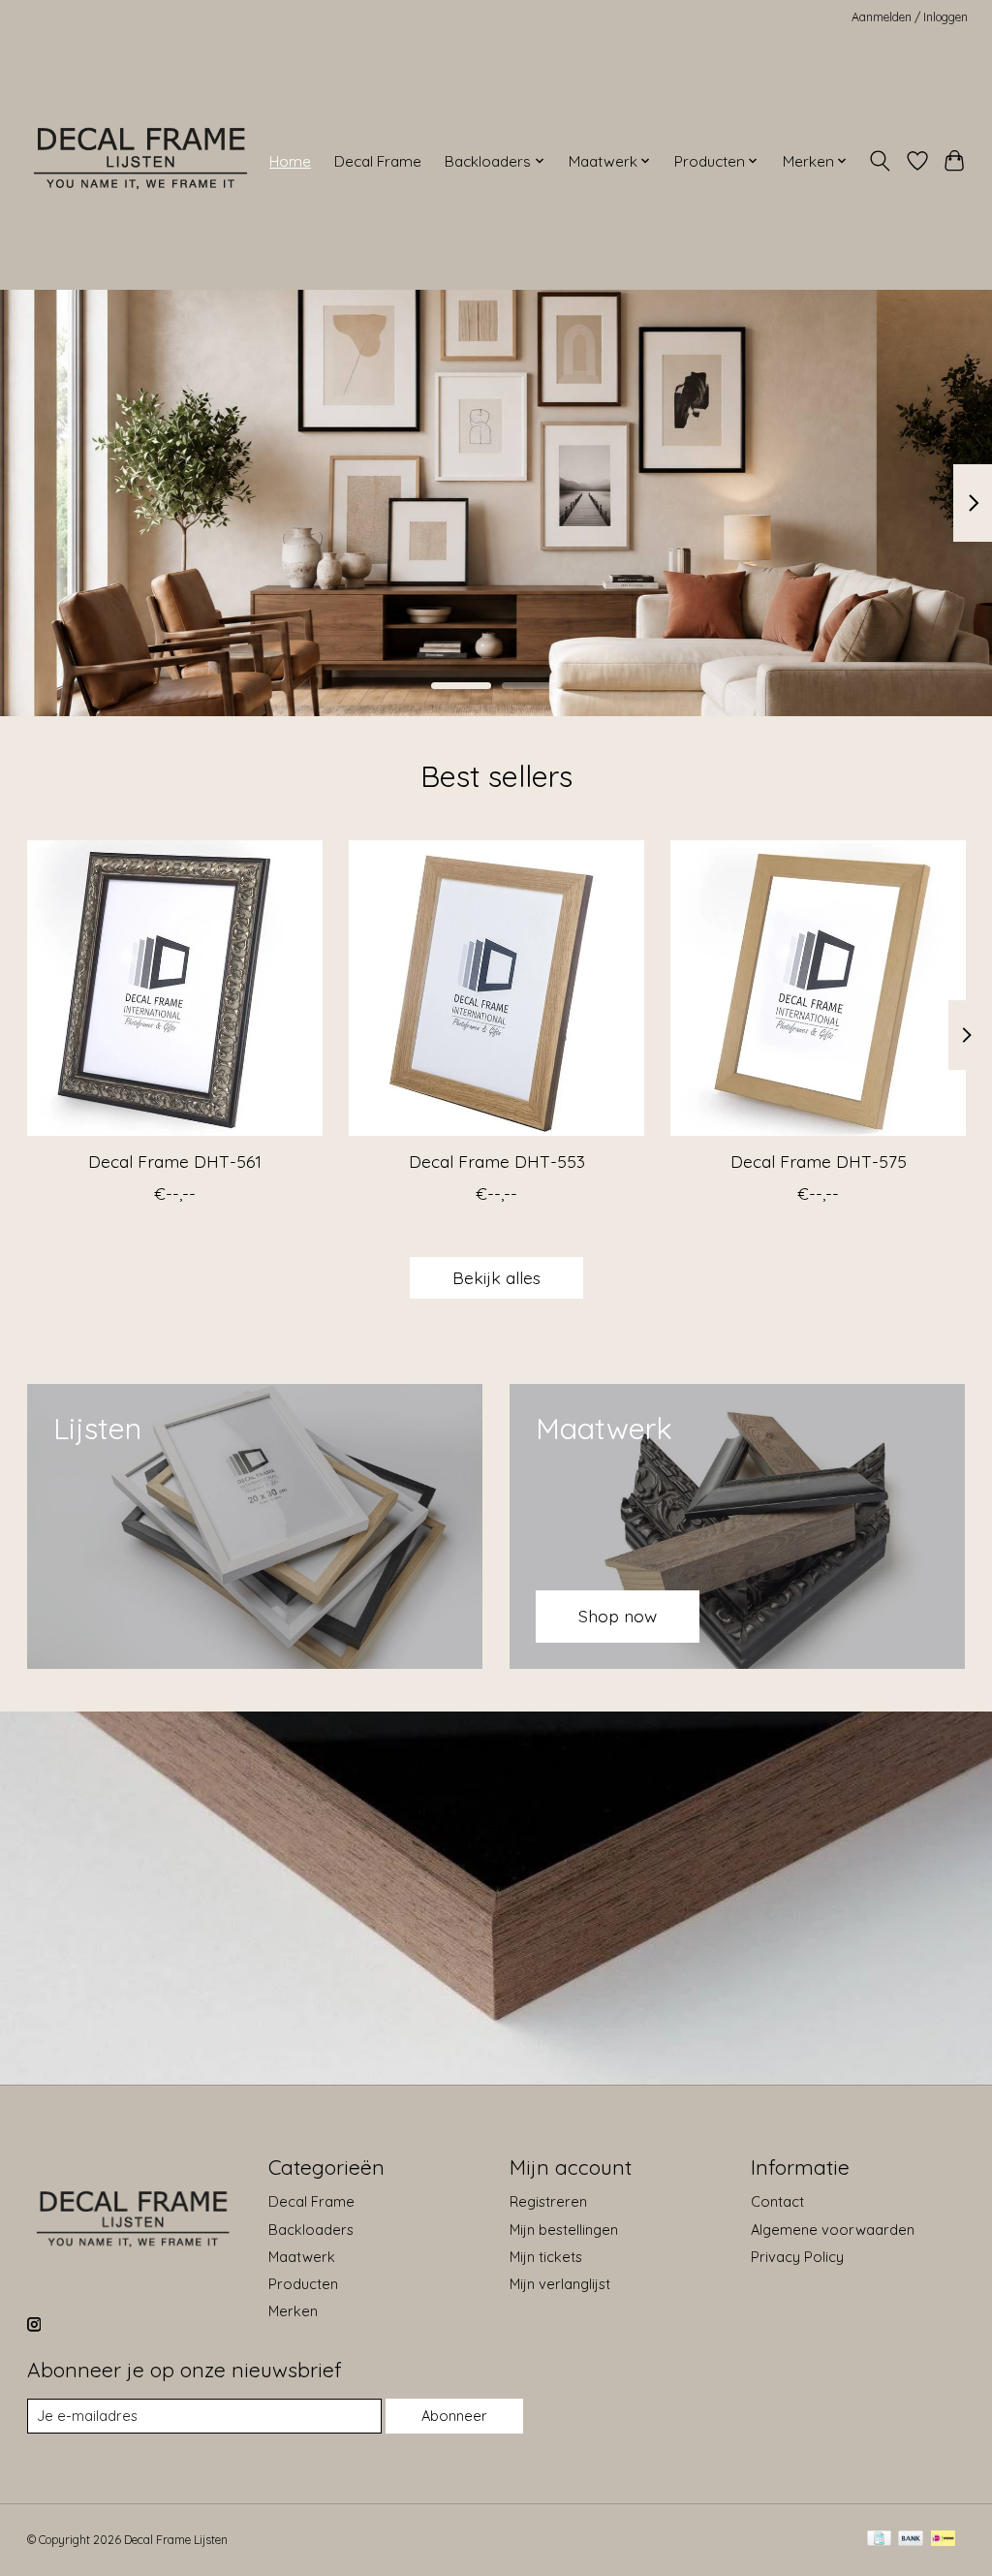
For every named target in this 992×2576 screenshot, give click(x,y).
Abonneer (454, 2416)
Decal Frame (378, 161)
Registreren (548, 2201)
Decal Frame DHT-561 (174, 1161)
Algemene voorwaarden (833, 2230)
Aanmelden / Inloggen (910, 17)
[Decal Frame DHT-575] (818, 988)
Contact (777, 2201)
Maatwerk (302, 2257)
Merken (293, 2311)
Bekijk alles (496, 1277)
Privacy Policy (797, 2257)
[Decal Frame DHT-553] (496, 988)
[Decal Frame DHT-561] (175, 988)
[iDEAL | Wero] (943, 2540)
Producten (303, 2284)
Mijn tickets (546, 2257)
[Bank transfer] (911, 2540)
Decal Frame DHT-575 (818, 1161)
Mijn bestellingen (564, 2230)
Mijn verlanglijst (560, 2284)
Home (290, 161)
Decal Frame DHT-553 (496, 1161)
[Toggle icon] (879, 161)
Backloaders (311, 2230)
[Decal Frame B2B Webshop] (142, 161)
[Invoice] (879, 2540)
